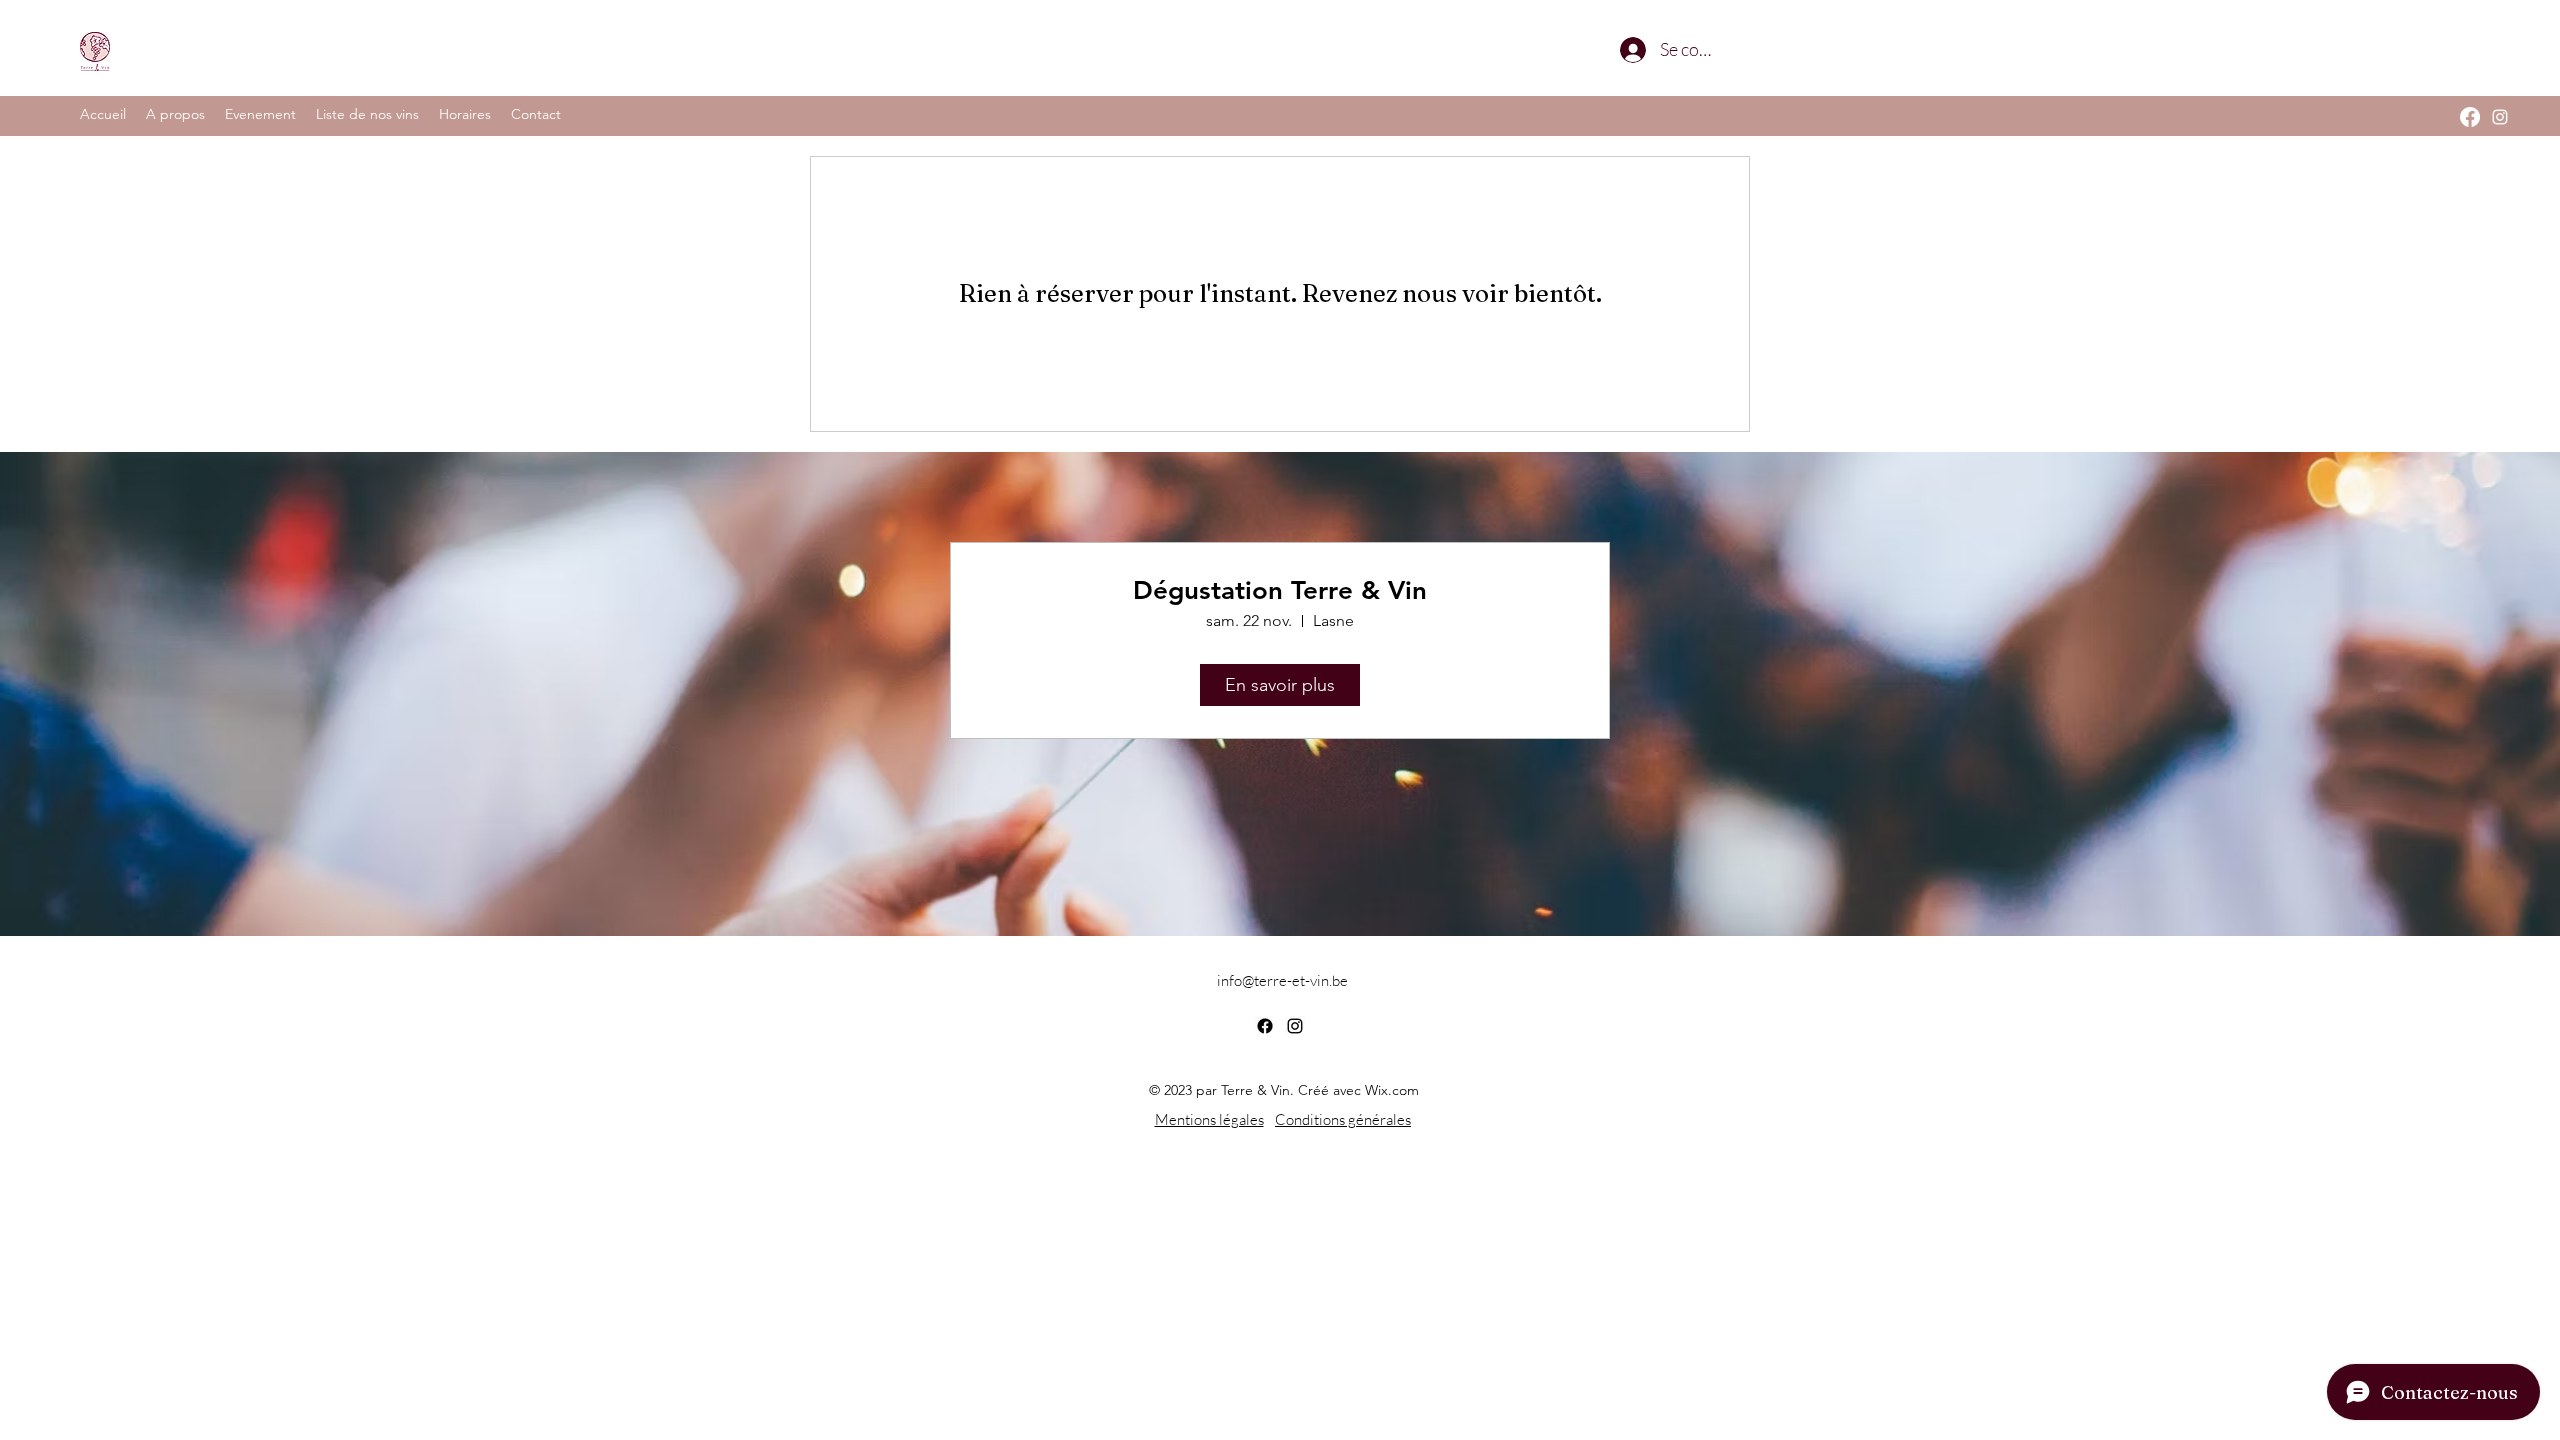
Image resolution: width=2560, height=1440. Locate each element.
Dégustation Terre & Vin (1280, 590)
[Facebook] (2470, 117)
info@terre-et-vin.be (1282, 980)
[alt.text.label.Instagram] (2500, 117)
